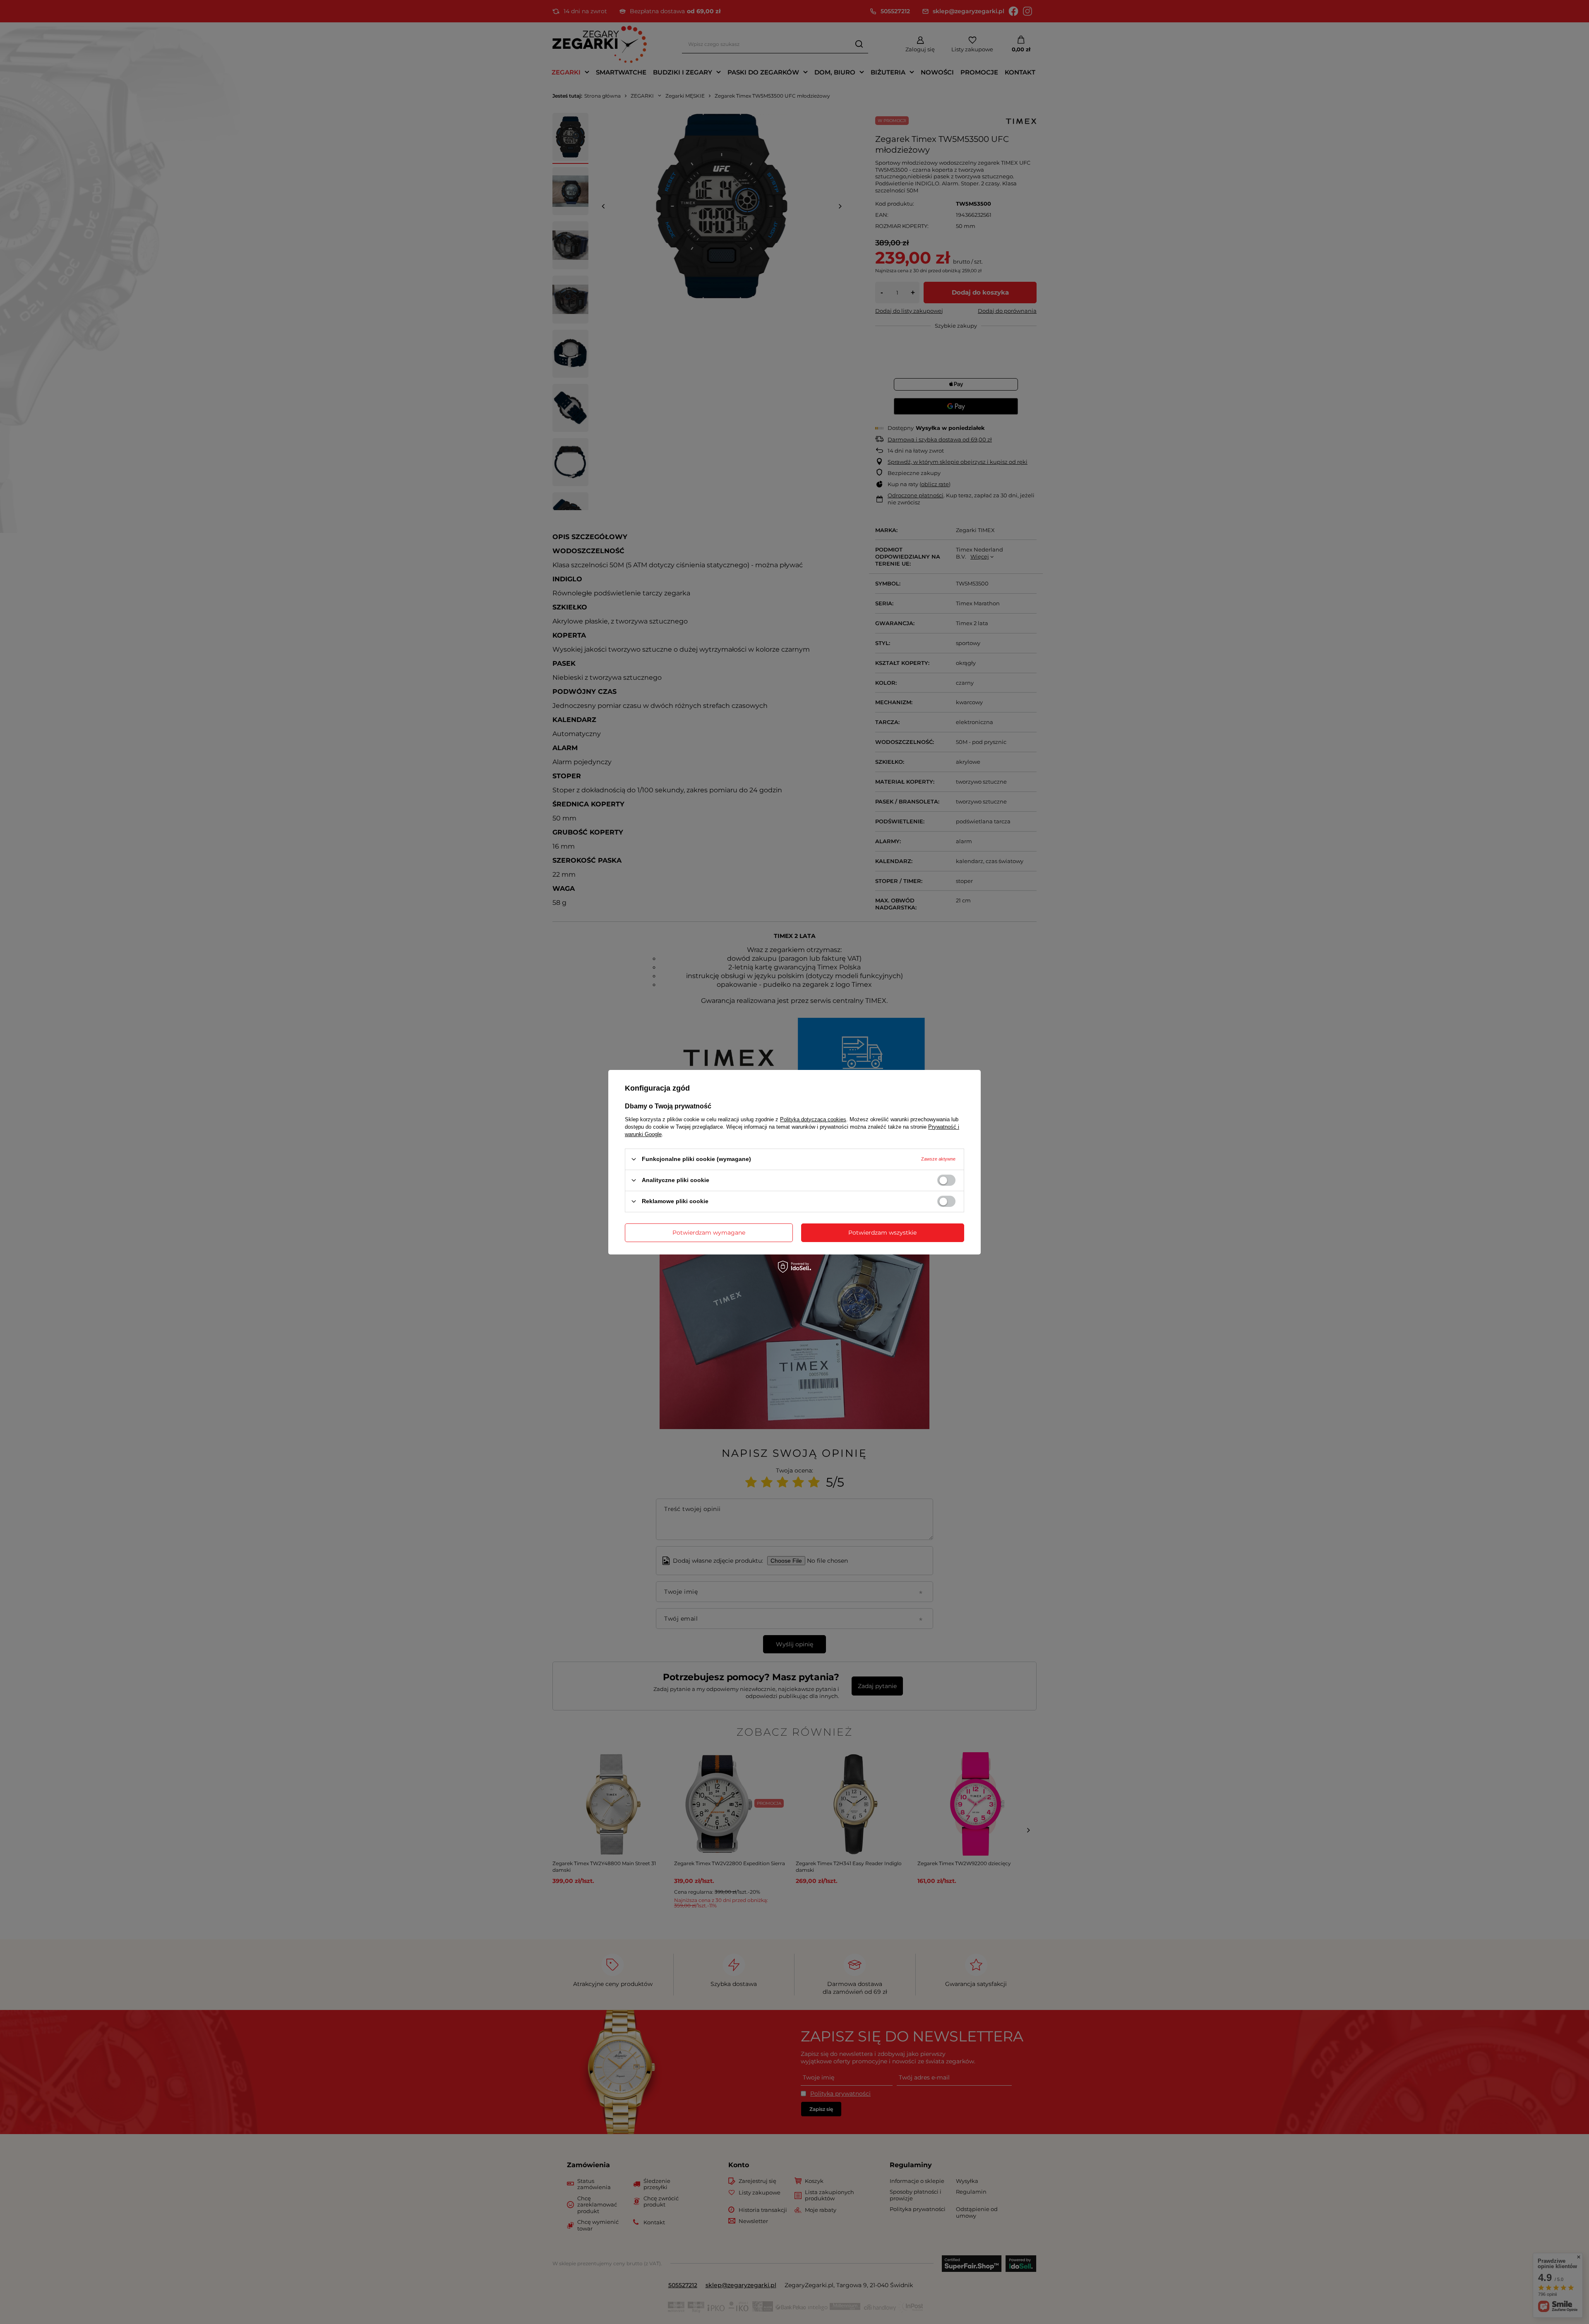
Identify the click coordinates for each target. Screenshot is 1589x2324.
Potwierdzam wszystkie (882, 1233)
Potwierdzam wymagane (709, 1233)
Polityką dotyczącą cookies (813, 1119)
